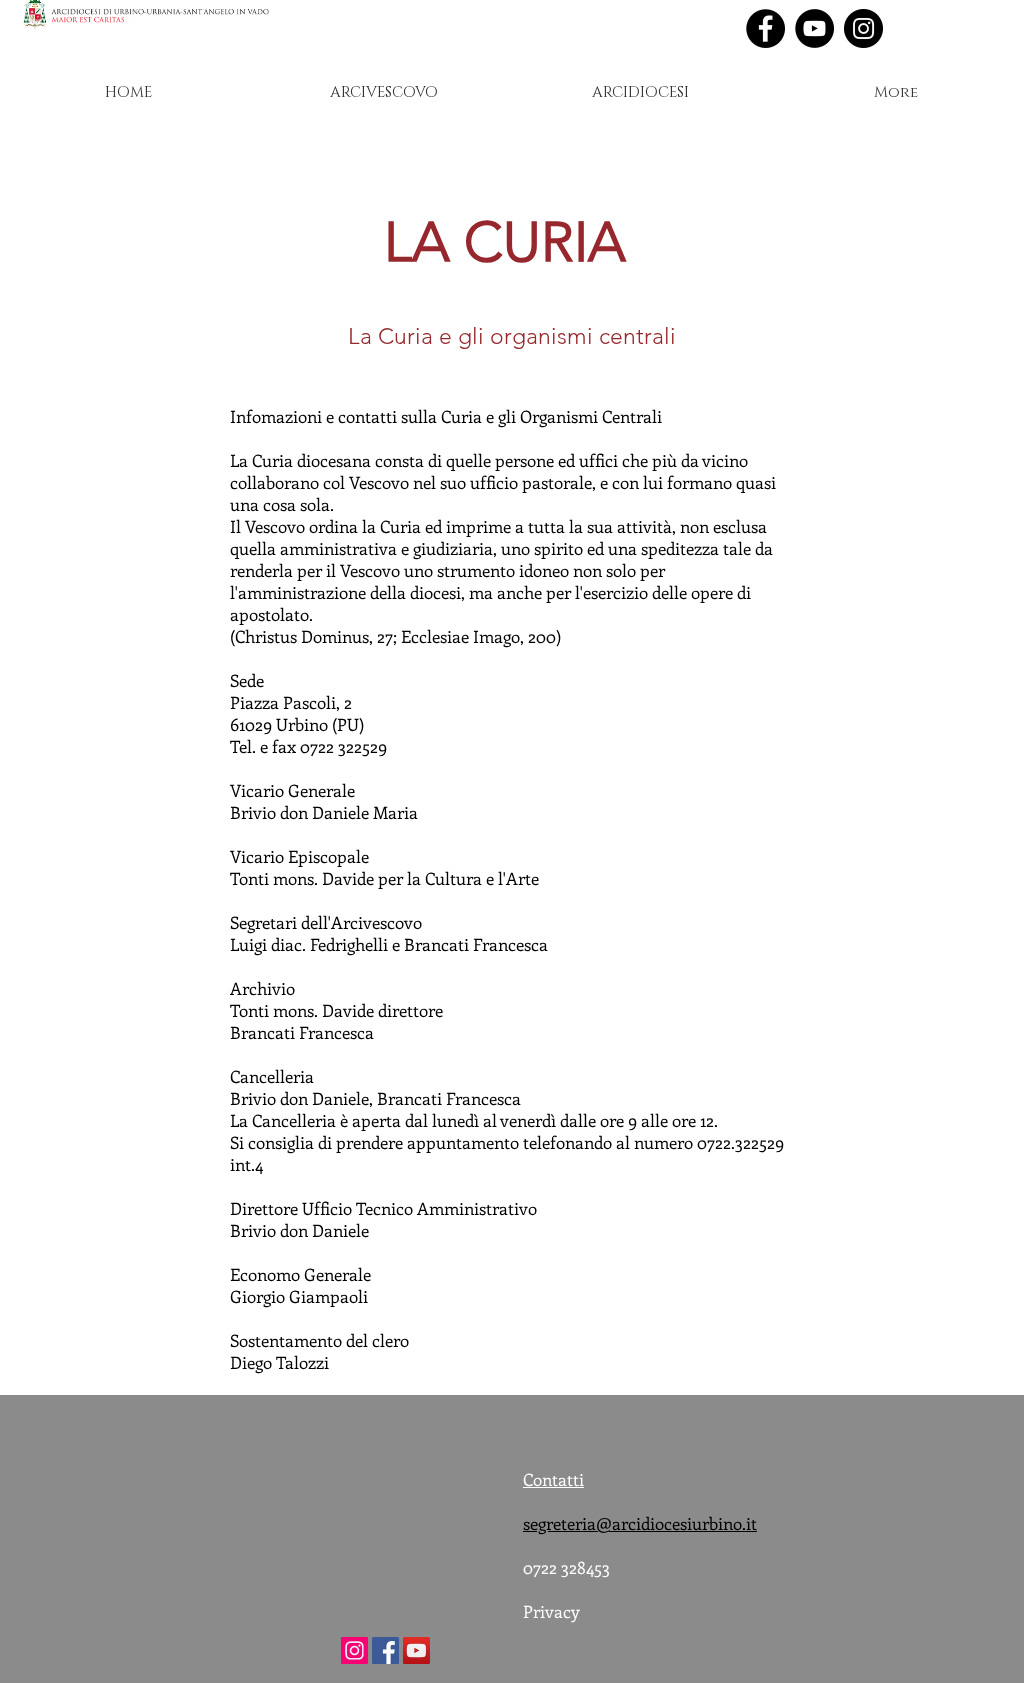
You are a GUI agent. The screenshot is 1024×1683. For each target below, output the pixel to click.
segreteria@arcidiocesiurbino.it (640, 1523)
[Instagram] (863, 28)
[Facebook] (765, 28)
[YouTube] (814, 28)
